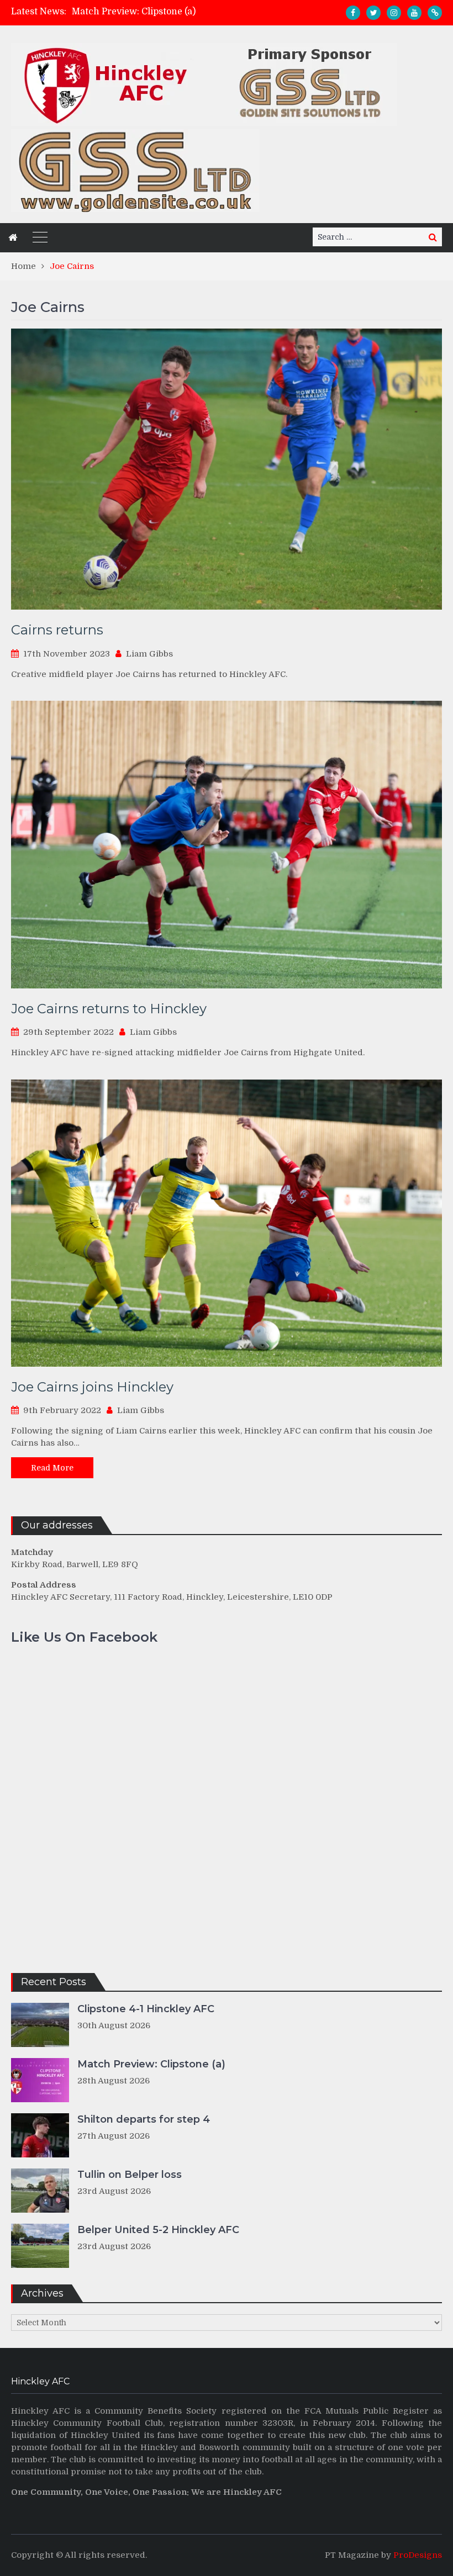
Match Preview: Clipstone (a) (151, 2064)
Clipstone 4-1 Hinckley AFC (146, 2009)
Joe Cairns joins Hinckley (92, 1387)
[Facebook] (353, 13)
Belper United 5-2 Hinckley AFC (158, 2230)
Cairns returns (57, 630)
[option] (171, 12)
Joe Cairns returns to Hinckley (109, 1009)
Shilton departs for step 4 (127, 12)
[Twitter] (373, 13)
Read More (52, 1468)
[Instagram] (394, 13)
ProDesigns (418, 2555)
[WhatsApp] (435, 13)
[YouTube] (414, 13)
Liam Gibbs (149, 654)
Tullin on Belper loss (130, 2175)
